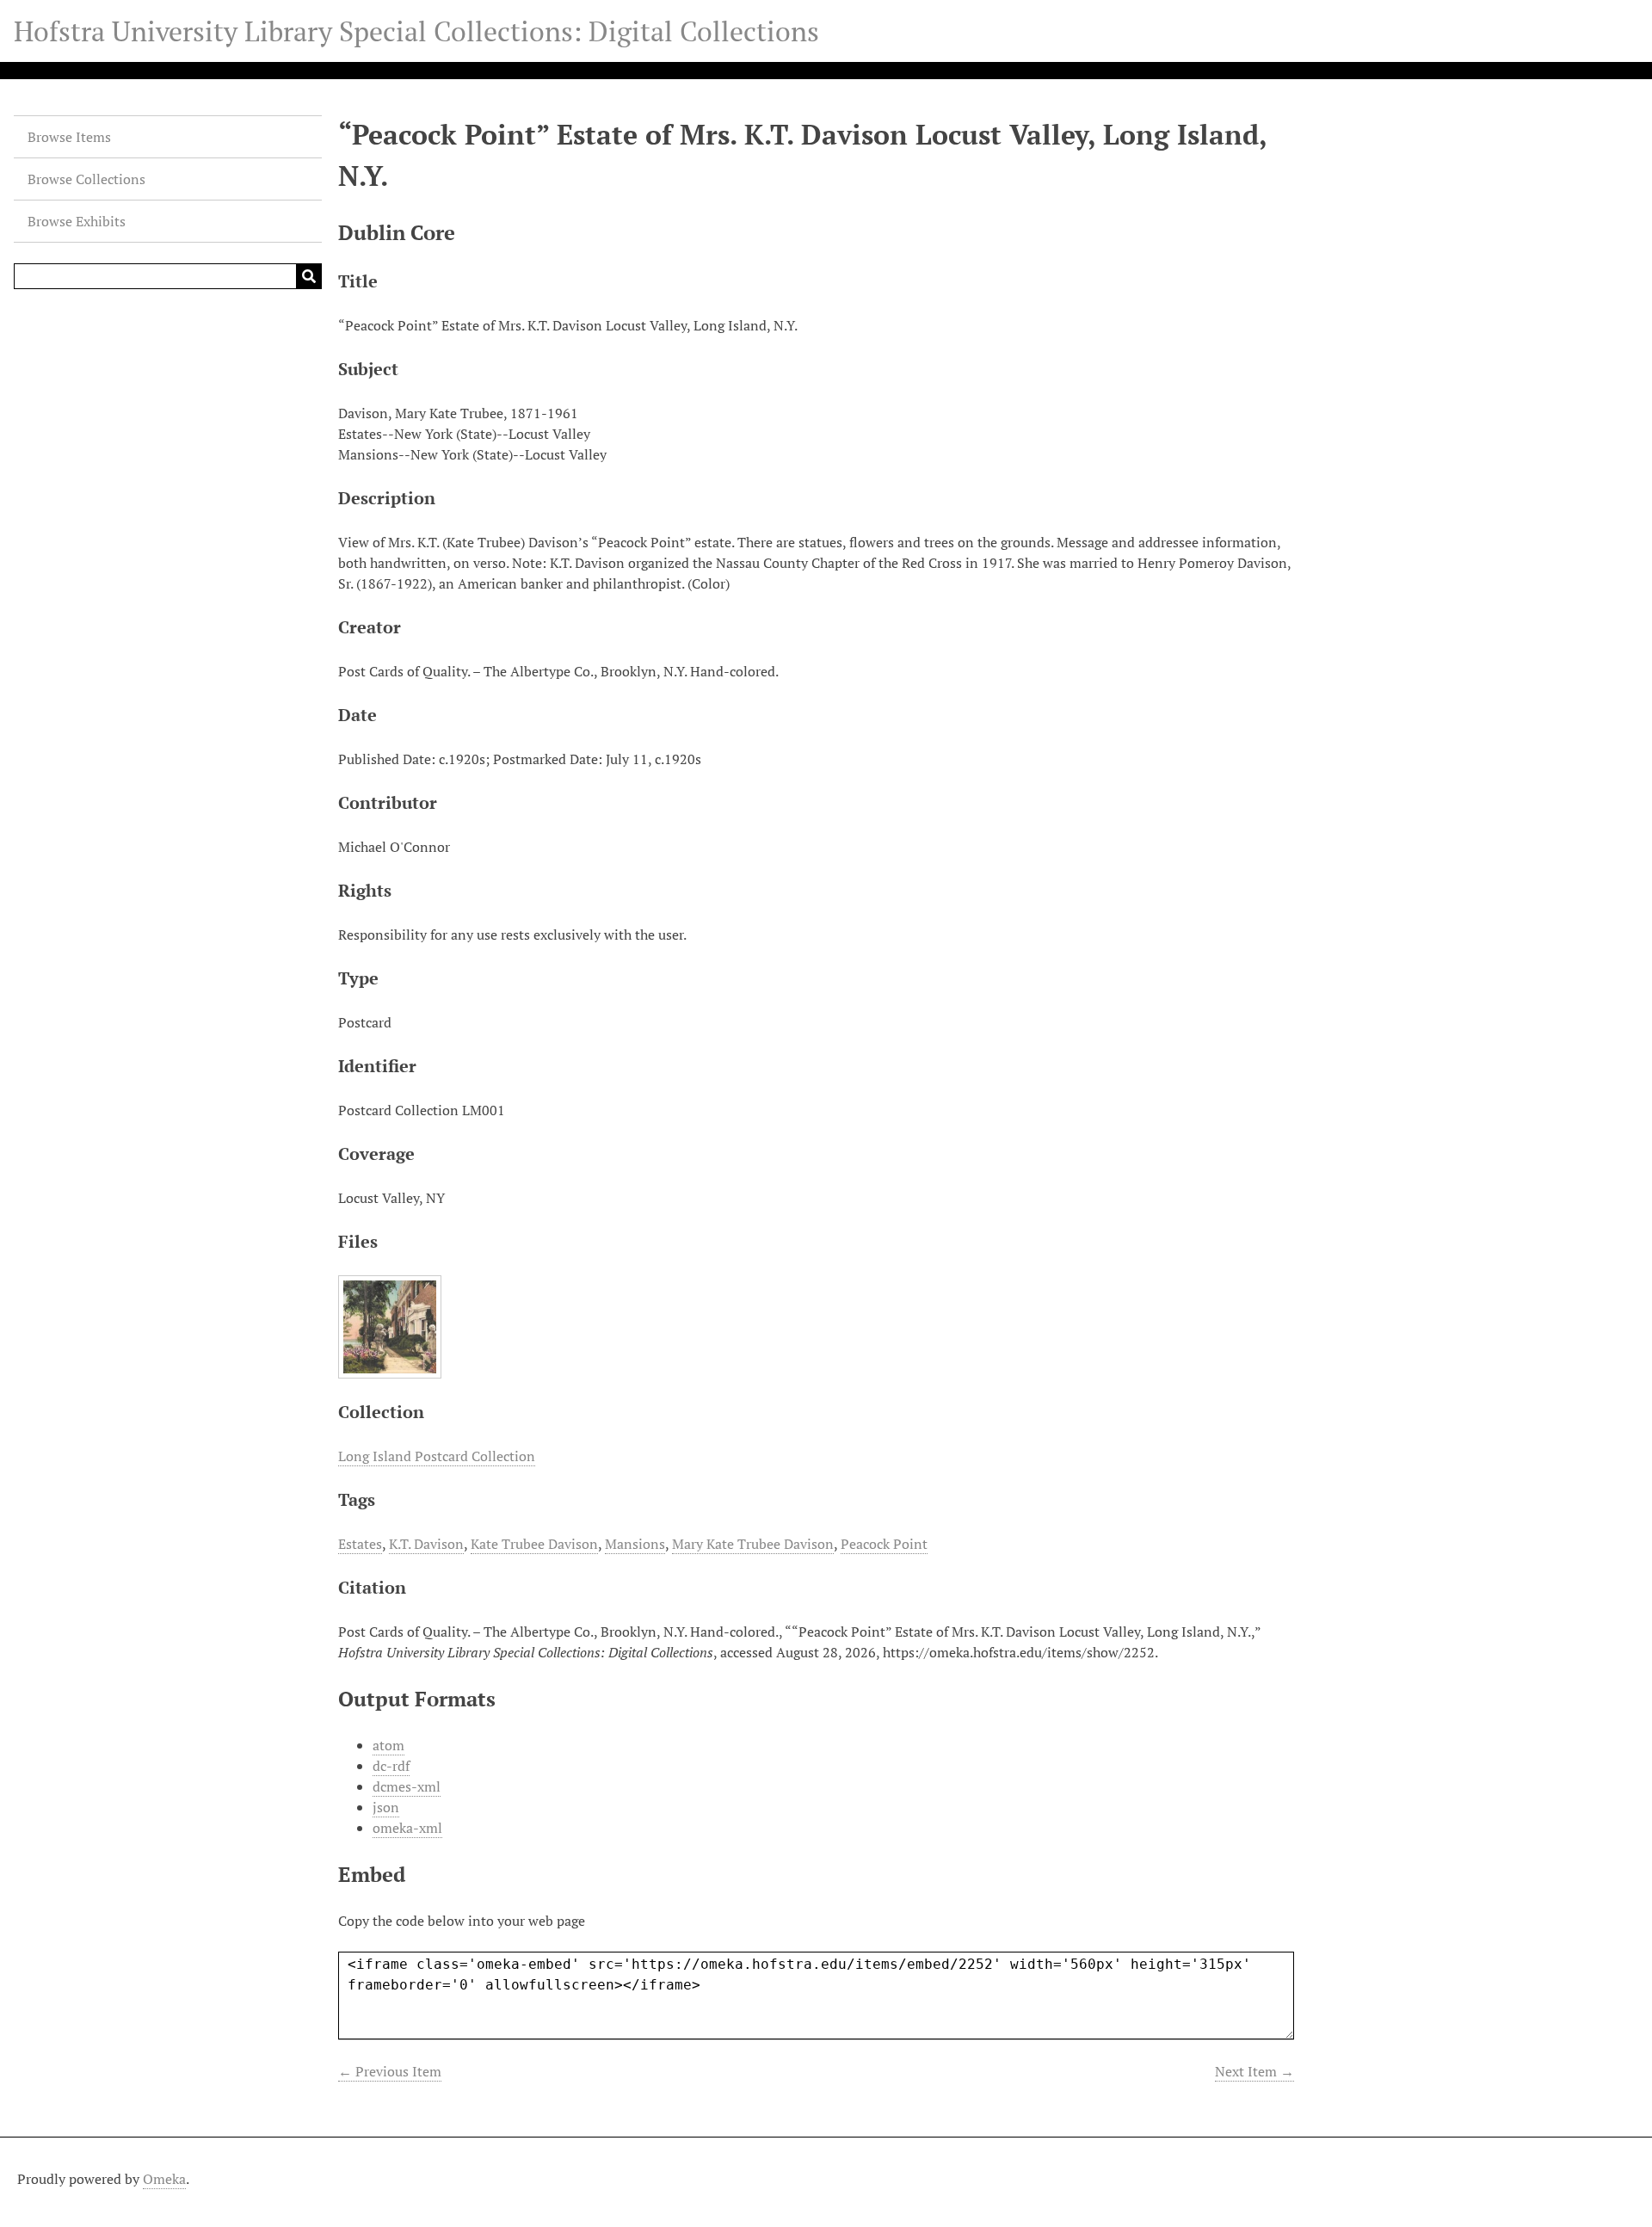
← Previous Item (390, 2071)
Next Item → (1254, 2071)
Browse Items (69, 137)
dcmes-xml (407, 1786)
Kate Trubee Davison (534, 1544)
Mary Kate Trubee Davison (753, 1544)
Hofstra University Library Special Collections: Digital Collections (416, 31)
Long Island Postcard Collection (437, 1456)
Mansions (635, 1544)
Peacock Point (884, 1544)
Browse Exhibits (77, 221)
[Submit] (309, 276)
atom (388, 1745)
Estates (360, 1544)
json (386, 1807)
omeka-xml (407, 1828)
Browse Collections (86, 179)
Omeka (164, 2179)
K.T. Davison (426, 1544)
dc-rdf (391, 1766)
